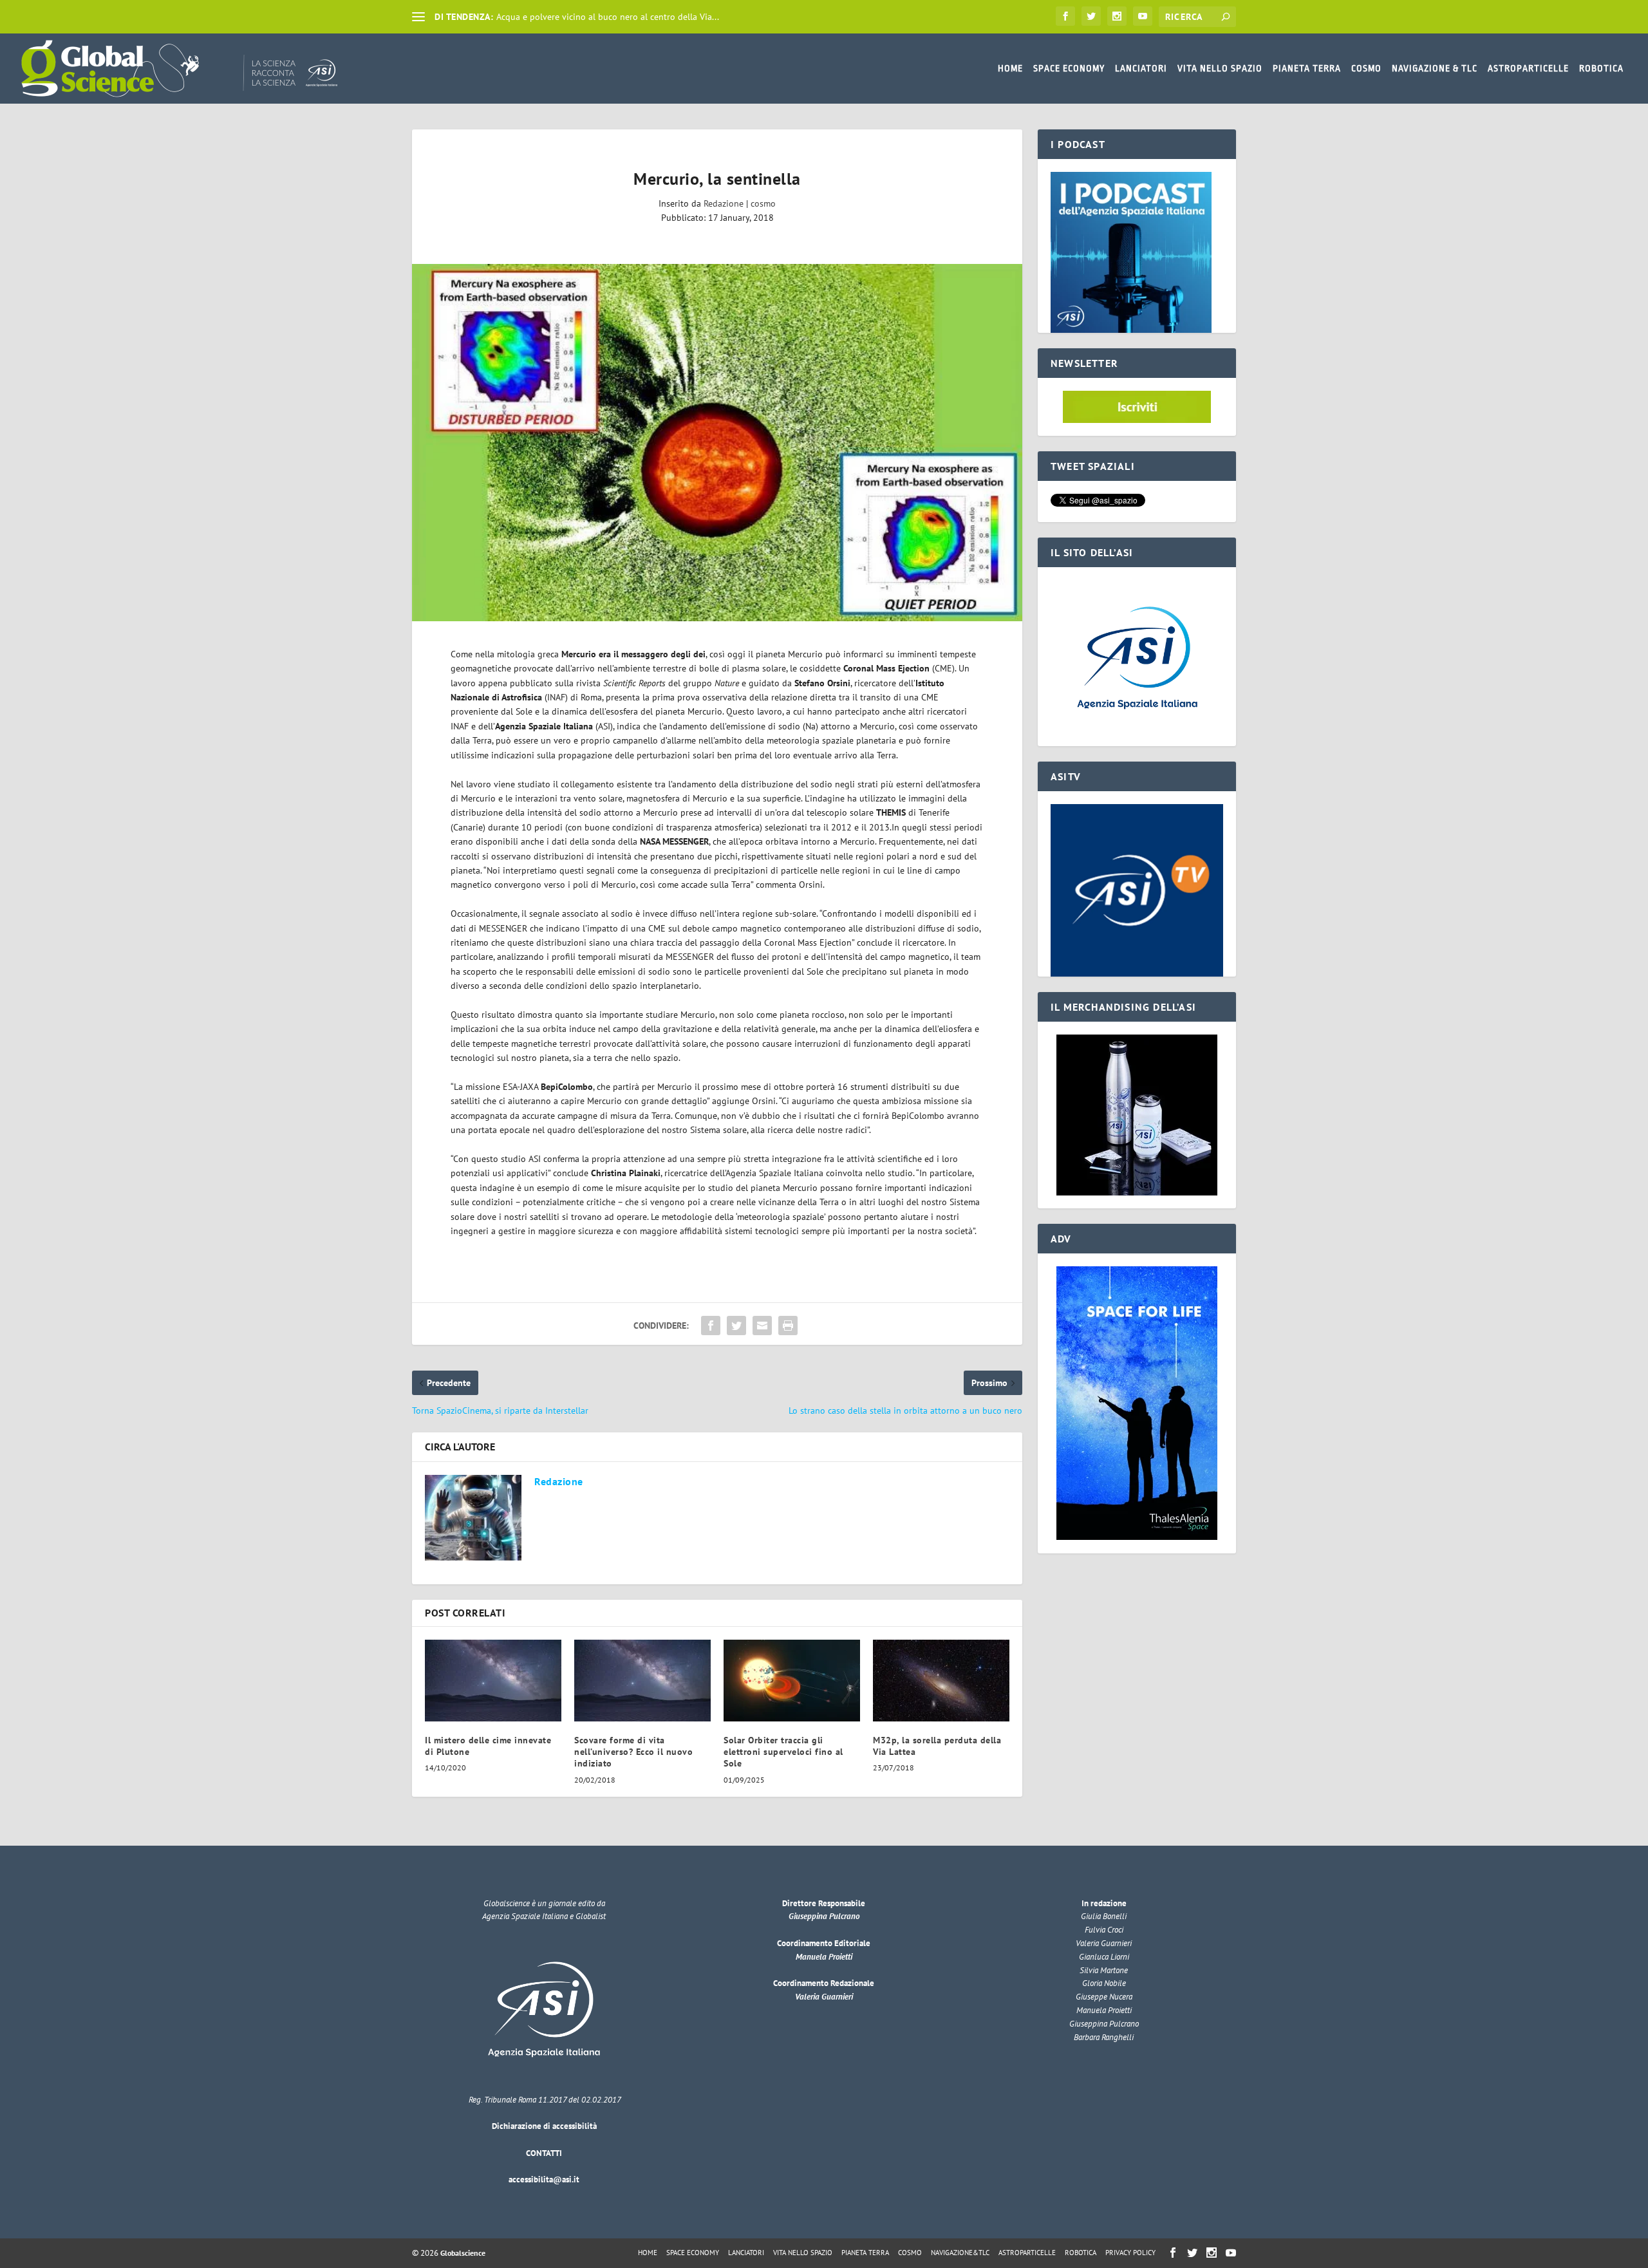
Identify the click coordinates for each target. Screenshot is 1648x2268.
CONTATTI (544, 2153)
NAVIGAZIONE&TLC (960, 2253)
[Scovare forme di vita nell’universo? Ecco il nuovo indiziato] (642, 1681)
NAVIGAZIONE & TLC (1435, 68)
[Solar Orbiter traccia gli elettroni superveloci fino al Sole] (792, 1681)
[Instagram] (1117, 16)
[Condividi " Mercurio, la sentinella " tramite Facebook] (711, 1326)
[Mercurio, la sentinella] (717, 443)
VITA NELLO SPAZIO (1220, 68)
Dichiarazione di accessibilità (544, 2126)
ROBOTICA (1601, 68)
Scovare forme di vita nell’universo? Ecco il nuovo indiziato (633, 1752)
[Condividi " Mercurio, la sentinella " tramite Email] (762, 1326)
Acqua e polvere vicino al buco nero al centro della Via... (608, 17)
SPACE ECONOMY (1069, 68)
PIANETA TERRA (1307, 68)
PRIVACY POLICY (1130, 2253)
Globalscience (463, 2253)
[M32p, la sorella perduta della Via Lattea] (941, 1681)
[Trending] (418, 17)
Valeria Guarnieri (824, 1997)
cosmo (763, 203)
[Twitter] (1091, 16)
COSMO (1366, 68)
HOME (1010, 68)
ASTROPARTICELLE (1528, 68)
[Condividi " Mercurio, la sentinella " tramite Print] (788, 1326)
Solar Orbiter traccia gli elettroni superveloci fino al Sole (783, 1752)
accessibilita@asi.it (544, 2179)
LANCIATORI (1141, 68)
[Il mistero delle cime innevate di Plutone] (493, 1681)
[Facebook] (1065, 16)
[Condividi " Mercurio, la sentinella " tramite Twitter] (736, 1326)
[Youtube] (1143, 16)
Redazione (724, 203)
